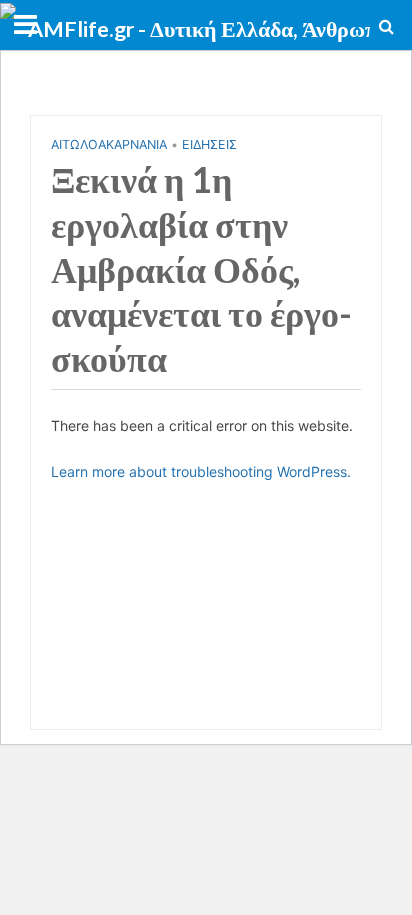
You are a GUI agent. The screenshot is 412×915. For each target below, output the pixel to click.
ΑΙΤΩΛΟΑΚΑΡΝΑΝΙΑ (109, 144)
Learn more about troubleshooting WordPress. (201, 471)
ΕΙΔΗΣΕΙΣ (209, 144)
